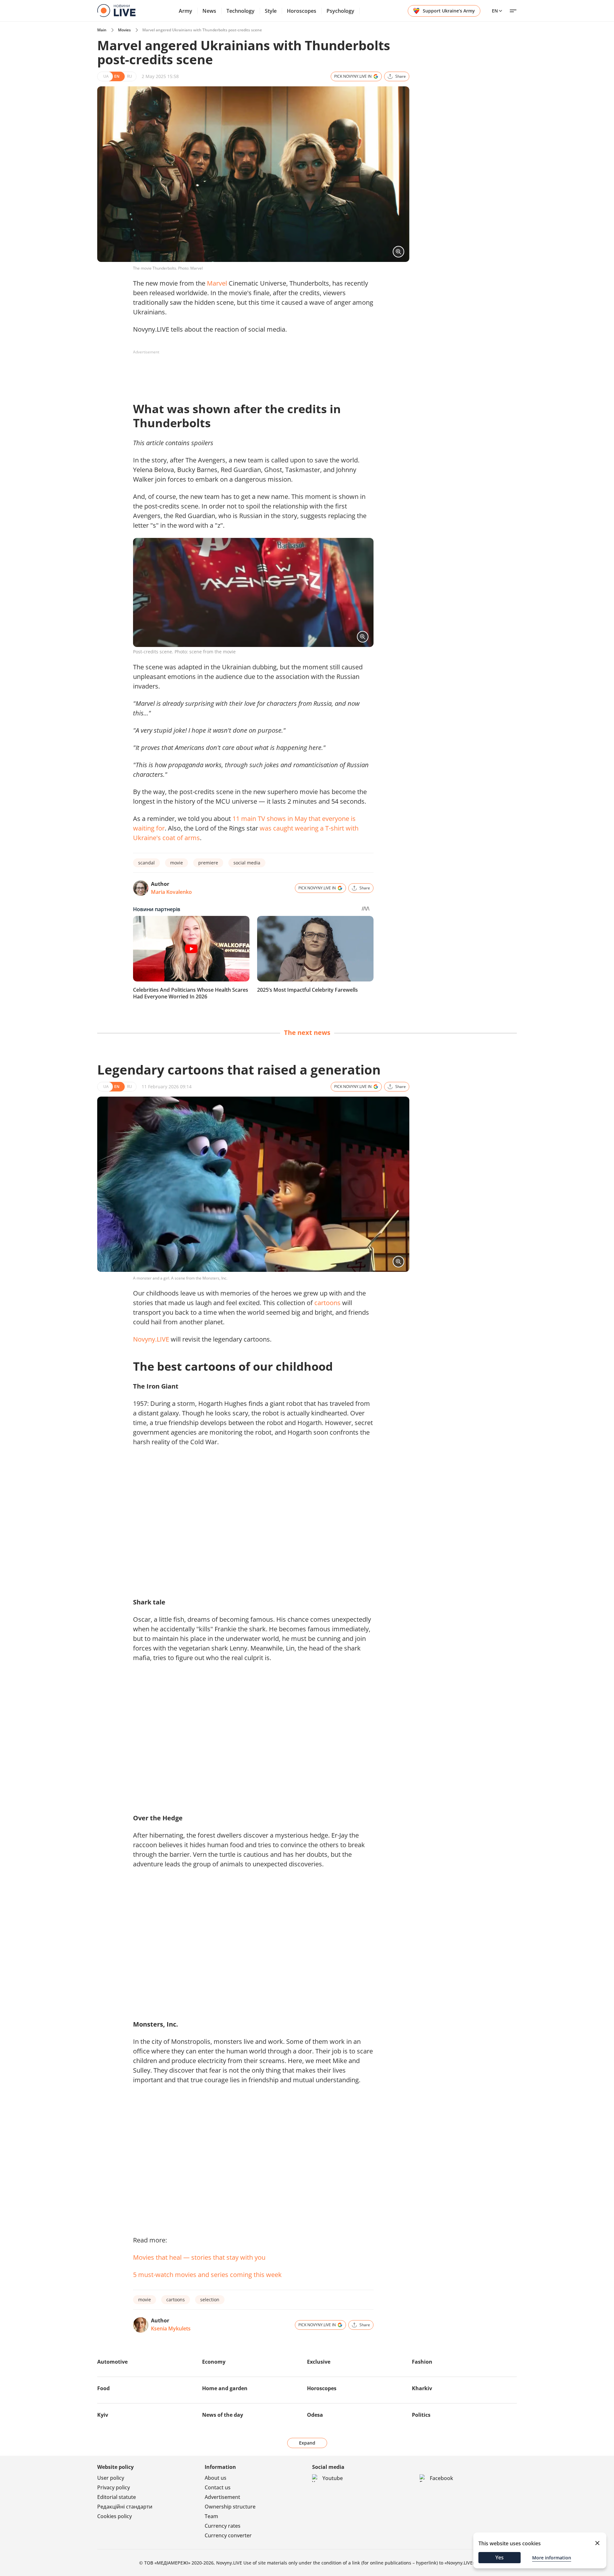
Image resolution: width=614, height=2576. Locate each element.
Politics (421, 2415)
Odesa (315, 2415)
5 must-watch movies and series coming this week (207, 2275)
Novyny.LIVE (151, 1339)
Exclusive (319, 2362)
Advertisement (222, 2497)
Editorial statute (117, 2497)
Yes (500, 2557)
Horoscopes (302, 11)
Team (211, 2516)
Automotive (112, 2362)
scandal (146, 863)
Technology (240, 11)
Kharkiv (422, 2388)
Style (271, 11)
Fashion (422, 2362)
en (495, 11)
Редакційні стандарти (125, 2507)
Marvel (217, 283)
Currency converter (228, 2535)
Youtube (333, 2478)
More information (552, 2558)
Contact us (218, 2487)
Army (185, 11)
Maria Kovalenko (171, 892)
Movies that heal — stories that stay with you (199, 2257)
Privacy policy (114, 2487)
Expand (307, 2443)
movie (177, 863)
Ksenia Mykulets (171, 2328)
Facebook (441, 2478)
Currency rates (223, 2526)
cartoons (327, 1303)
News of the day (223, 2415)
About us (216, 2478)
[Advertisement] (249, 372)
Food (103, 2388)
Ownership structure (230, 2507)
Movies (124, 30)
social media (247, 863)
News (209, 11)
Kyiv (103, 2415)
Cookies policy (114, 2516)
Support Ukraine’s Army (449, 11)
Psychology (340, 11)
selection (210, 2300)
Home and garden (225, 2388)
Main (102, 30)
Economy (214, 2362)
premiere (208, 863)
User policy (111, 2478)
